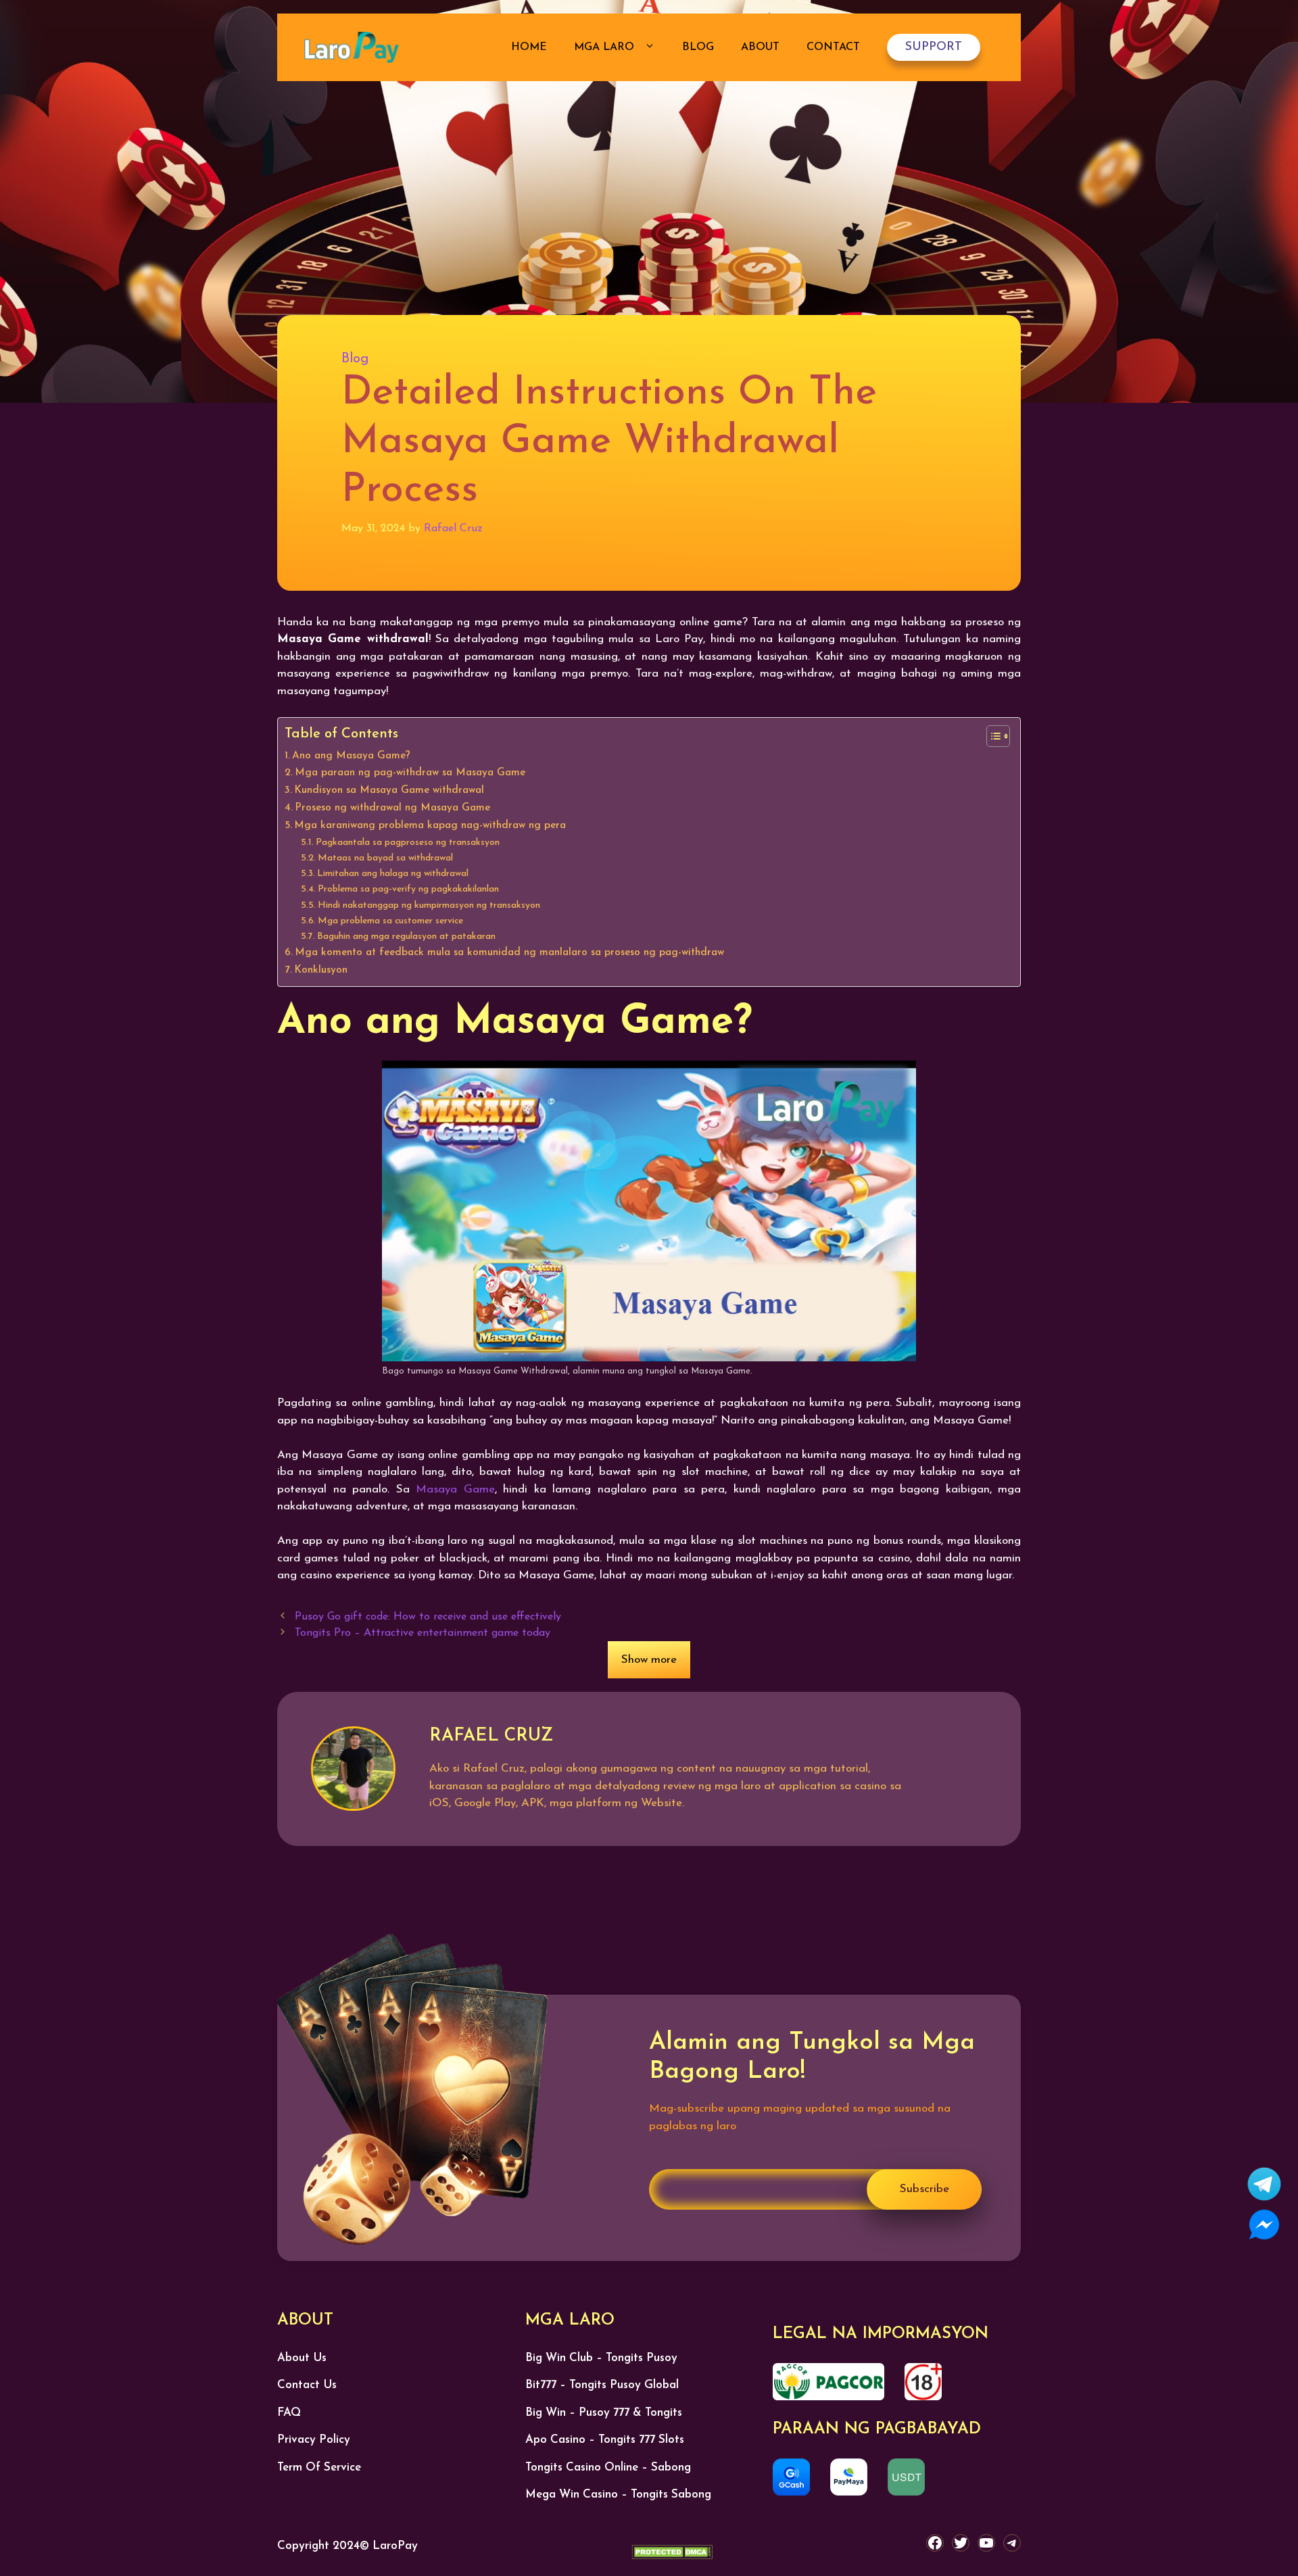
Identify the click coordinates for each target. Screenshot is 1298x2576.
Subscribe (924, 2189)
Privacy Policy (314, 2440)
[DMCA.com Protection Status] (672, 2555)
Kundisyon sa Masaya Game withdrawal (389, 790)
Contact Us (307, 2385)
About (760, 47)
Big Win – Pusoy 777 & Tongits (604, 2413)
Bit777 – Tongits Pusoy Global (602, 2385)
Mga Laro (606, 47)
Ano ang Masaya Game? (351, 756)
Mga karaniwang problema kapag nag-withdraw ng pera (430, 825)
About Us (302, 2358)
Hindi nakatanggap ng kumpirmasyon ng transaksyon (429, 905)
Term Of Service (319, 2468)
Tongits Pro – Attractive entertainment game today (423, 1633)
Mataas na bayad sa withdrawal (385, 858)
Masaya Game (455, 1489)
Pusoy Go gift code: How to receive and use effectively (428, 1617)
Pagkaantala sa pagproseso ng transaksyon (408, 843)
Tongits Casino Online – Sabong (608, 2468)
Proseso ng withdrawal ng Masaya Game (392, 808)
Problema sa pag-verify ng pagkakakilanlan (408, 889)
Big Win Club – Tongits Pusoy (601, 2358)
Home (529, 47)
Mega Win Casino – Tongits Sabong (618, 2495)
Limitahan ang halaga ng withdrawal (393, 874)
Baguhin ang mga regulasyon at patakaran (406, 937)
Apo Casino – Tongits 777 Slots (605, 2440)
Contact (833, 47)
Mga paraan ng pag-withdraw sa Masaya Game (410, 773)
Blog (698, 47)
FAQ (289, 2413)
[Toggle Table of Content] (991, 736)
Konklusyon (321, 970)
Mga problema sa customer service (390, 921)
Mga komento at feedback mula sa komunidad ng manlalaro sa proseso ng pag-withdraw (509, 952)
